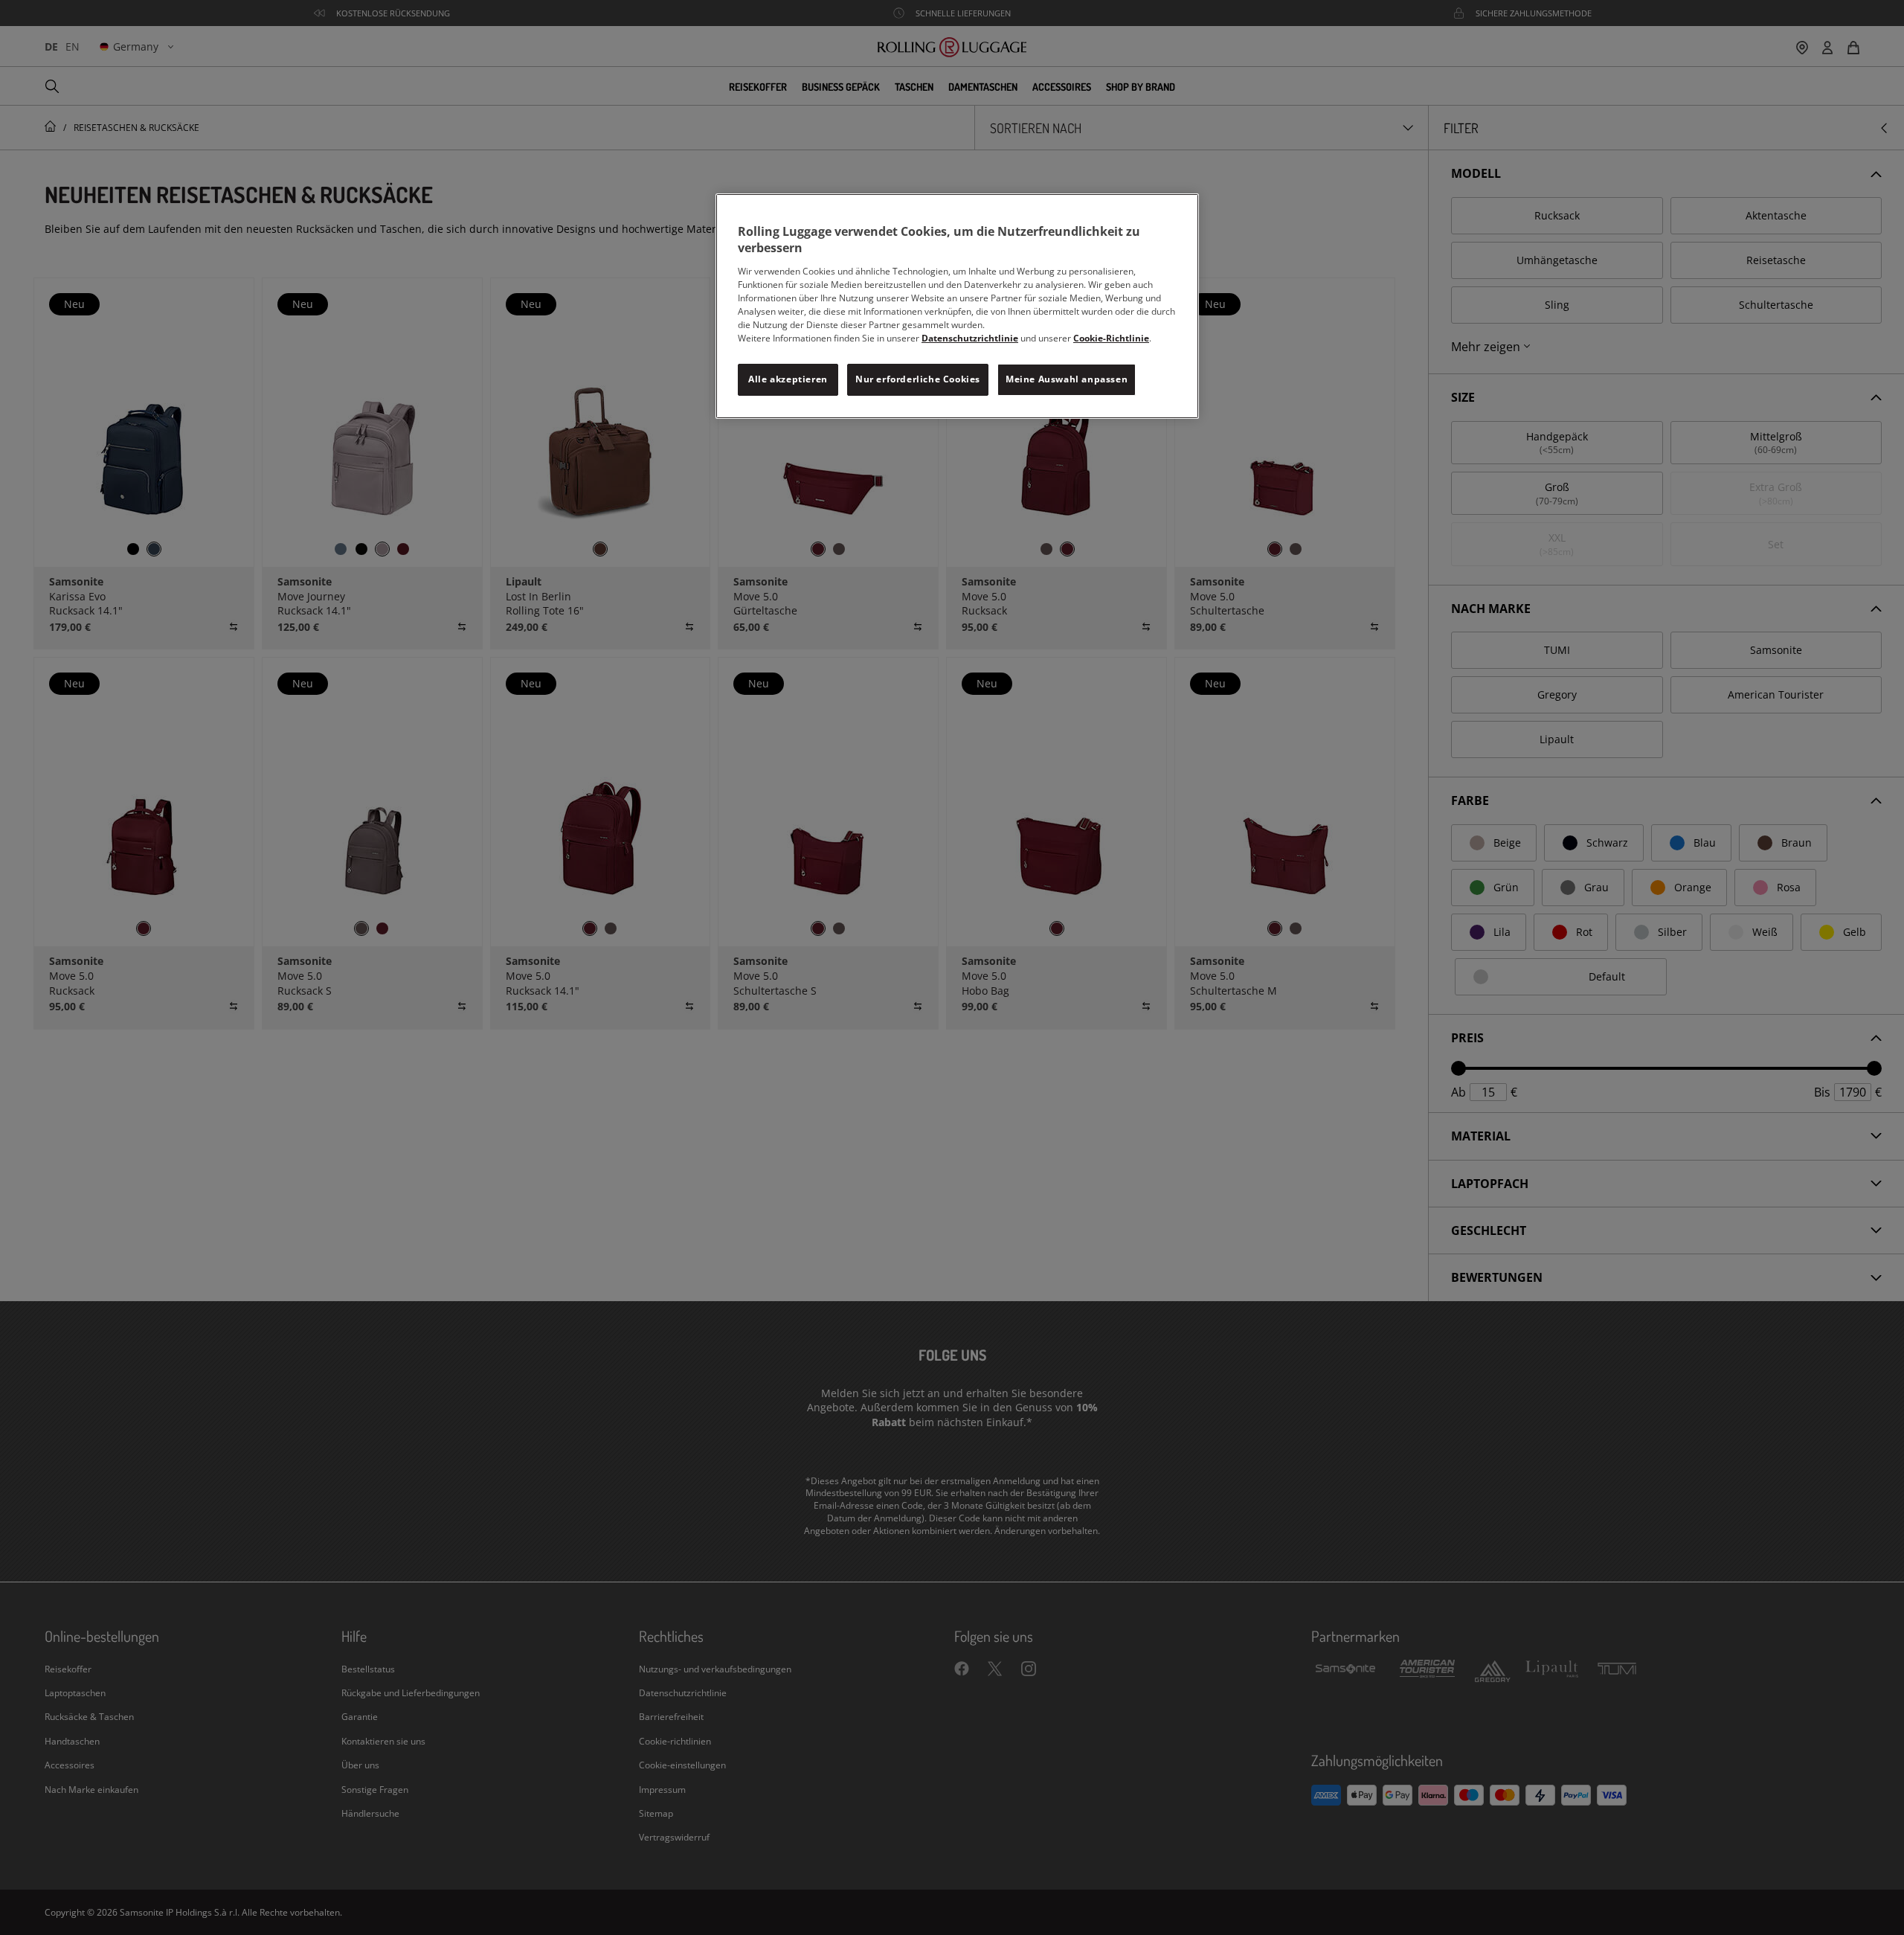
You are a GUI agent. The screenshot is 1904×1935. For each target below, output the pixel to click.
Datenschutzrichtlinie (970, 338)
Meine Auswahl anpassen (1067, 379)
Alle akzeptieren (788, 379)
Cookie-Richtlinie (1111, 338)
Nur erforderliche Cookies (918, 379)
